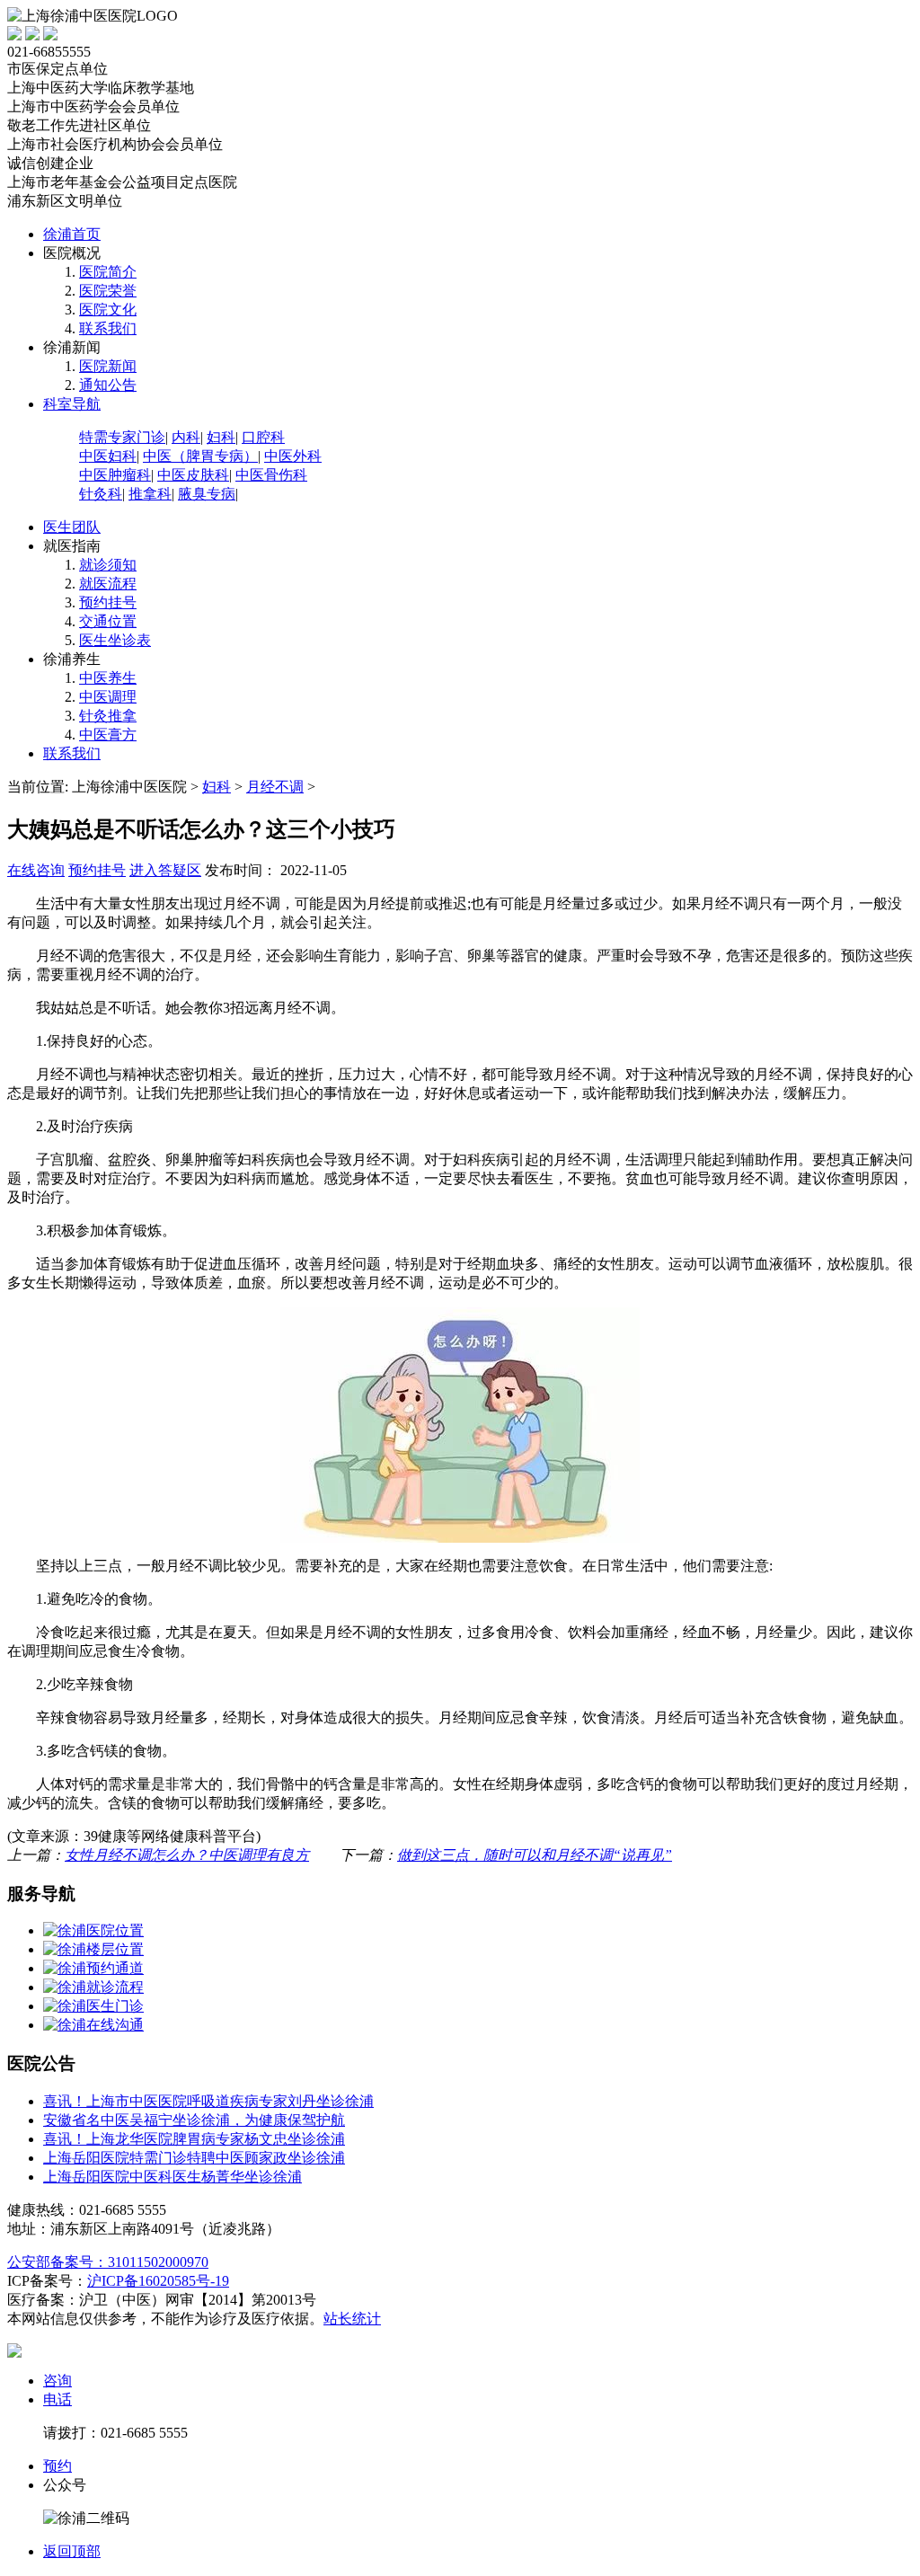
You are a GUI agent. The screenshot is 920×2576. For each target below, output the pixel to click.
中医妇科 (108, 456)
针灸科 (101, 494)
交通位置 (108, 621)
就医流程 (108, 584)
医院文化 (108, 310)
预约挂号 (108, 602)
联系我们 (108, 328)
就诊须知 (108, 565)
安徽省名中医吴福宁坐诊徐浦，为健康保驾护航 (194, 2120)
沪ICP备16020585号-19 (158, 2281)
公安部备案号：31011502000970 (108, 2262)
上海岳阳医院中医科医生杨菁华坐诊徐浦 (172, 2177)
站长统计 (352, 2319)
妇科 (221, 437)
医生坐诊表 (115, 640)
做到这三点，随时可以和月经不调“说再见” (535, 1855)
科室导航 (72, 404)
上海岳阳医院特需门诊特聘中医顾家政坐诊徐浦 (194, 2158)
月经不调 (275, 787)
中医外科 (293, 456)
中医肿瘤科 (115, 475)
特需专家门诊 (122, 437)
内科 (186, 437)
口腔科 (263, 437)
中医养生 (108, 678)
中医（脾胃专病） (200, 456)
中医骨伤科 (271, 475)
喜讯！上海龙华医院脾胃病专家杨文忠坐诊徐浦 (194, 2139)
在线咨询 (36, 870)
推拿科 (150, 494)
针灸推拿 (108, 716)
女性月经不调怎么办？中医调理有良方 (187, 1855)
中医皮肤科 (193, 475)
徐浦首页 (72, 234)
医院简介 (108, 272)
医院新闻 (108, 366)
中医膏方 (108, 735)
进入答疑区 (165, 870)
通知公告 (108, 385)
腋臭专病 (207, 494)
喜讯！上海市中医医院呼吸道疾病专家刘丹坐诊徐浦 (208, 2101)
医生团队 (72, 527)
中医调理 (108, 697)
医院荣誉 (108, 291)
